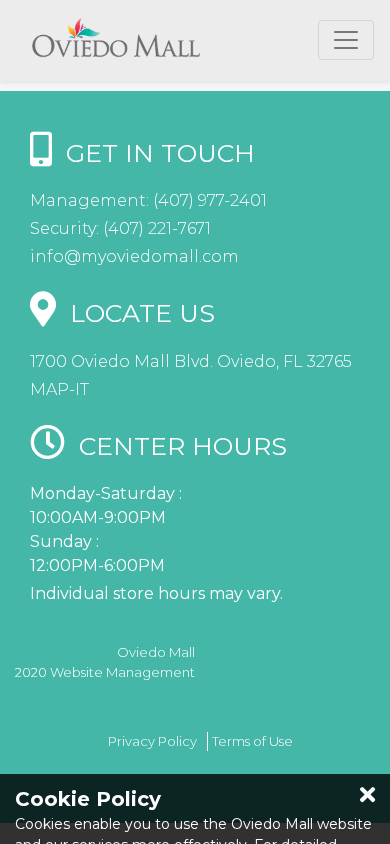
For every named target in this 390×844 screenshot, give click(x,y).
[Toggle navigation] (346, 40)
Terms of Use (252, 741)
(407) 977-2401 (208, 200)
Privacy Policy (152, 741)
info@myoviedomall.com (134, 256)
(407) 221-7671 (155, 228)
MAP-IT (59, 389)
